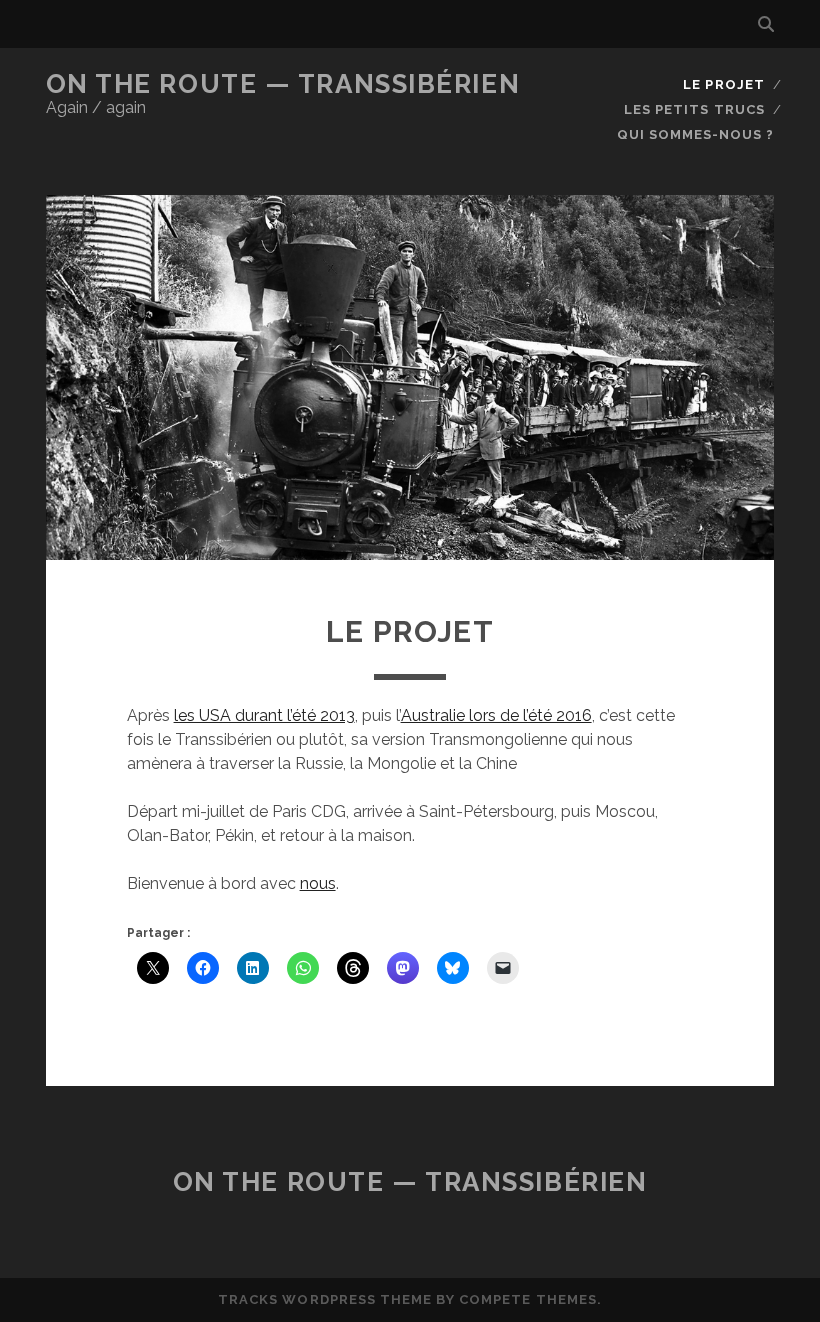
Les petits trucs (694, 109)
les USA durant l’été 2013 (264, 715)
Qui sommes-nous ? (696, 134)
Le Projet (723, 84)
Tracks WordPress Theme (325, 1299)
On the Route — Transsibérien (283, 84)
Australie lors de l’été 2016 (496, 715)
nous (318, 883)
